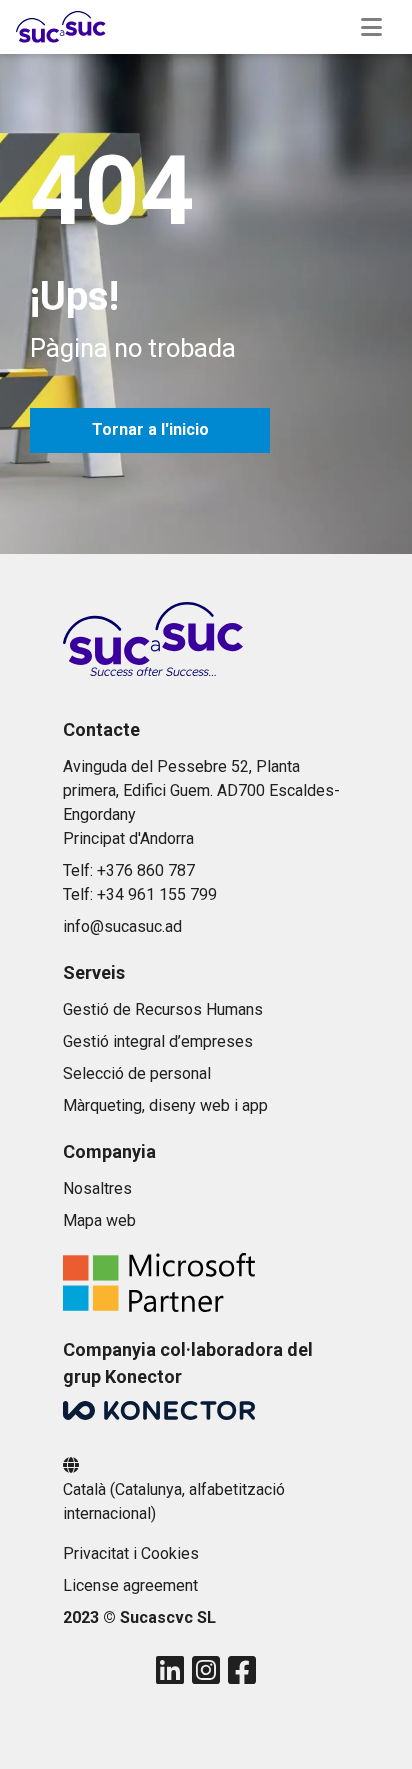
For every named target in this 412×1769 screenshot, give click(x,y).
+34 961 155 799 (157, 894)
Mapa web (99, 1220)
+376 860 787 (146, 870)
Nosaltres (97, 1188)
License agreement (130, 1585)
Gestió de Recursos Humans (163, 1009)
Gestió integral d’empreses (158, 1041)
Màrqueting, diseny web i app (165, 1105)
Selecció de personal (137, 1073)
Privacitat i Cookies (131, 1553)
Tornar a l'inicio (150, 429)
